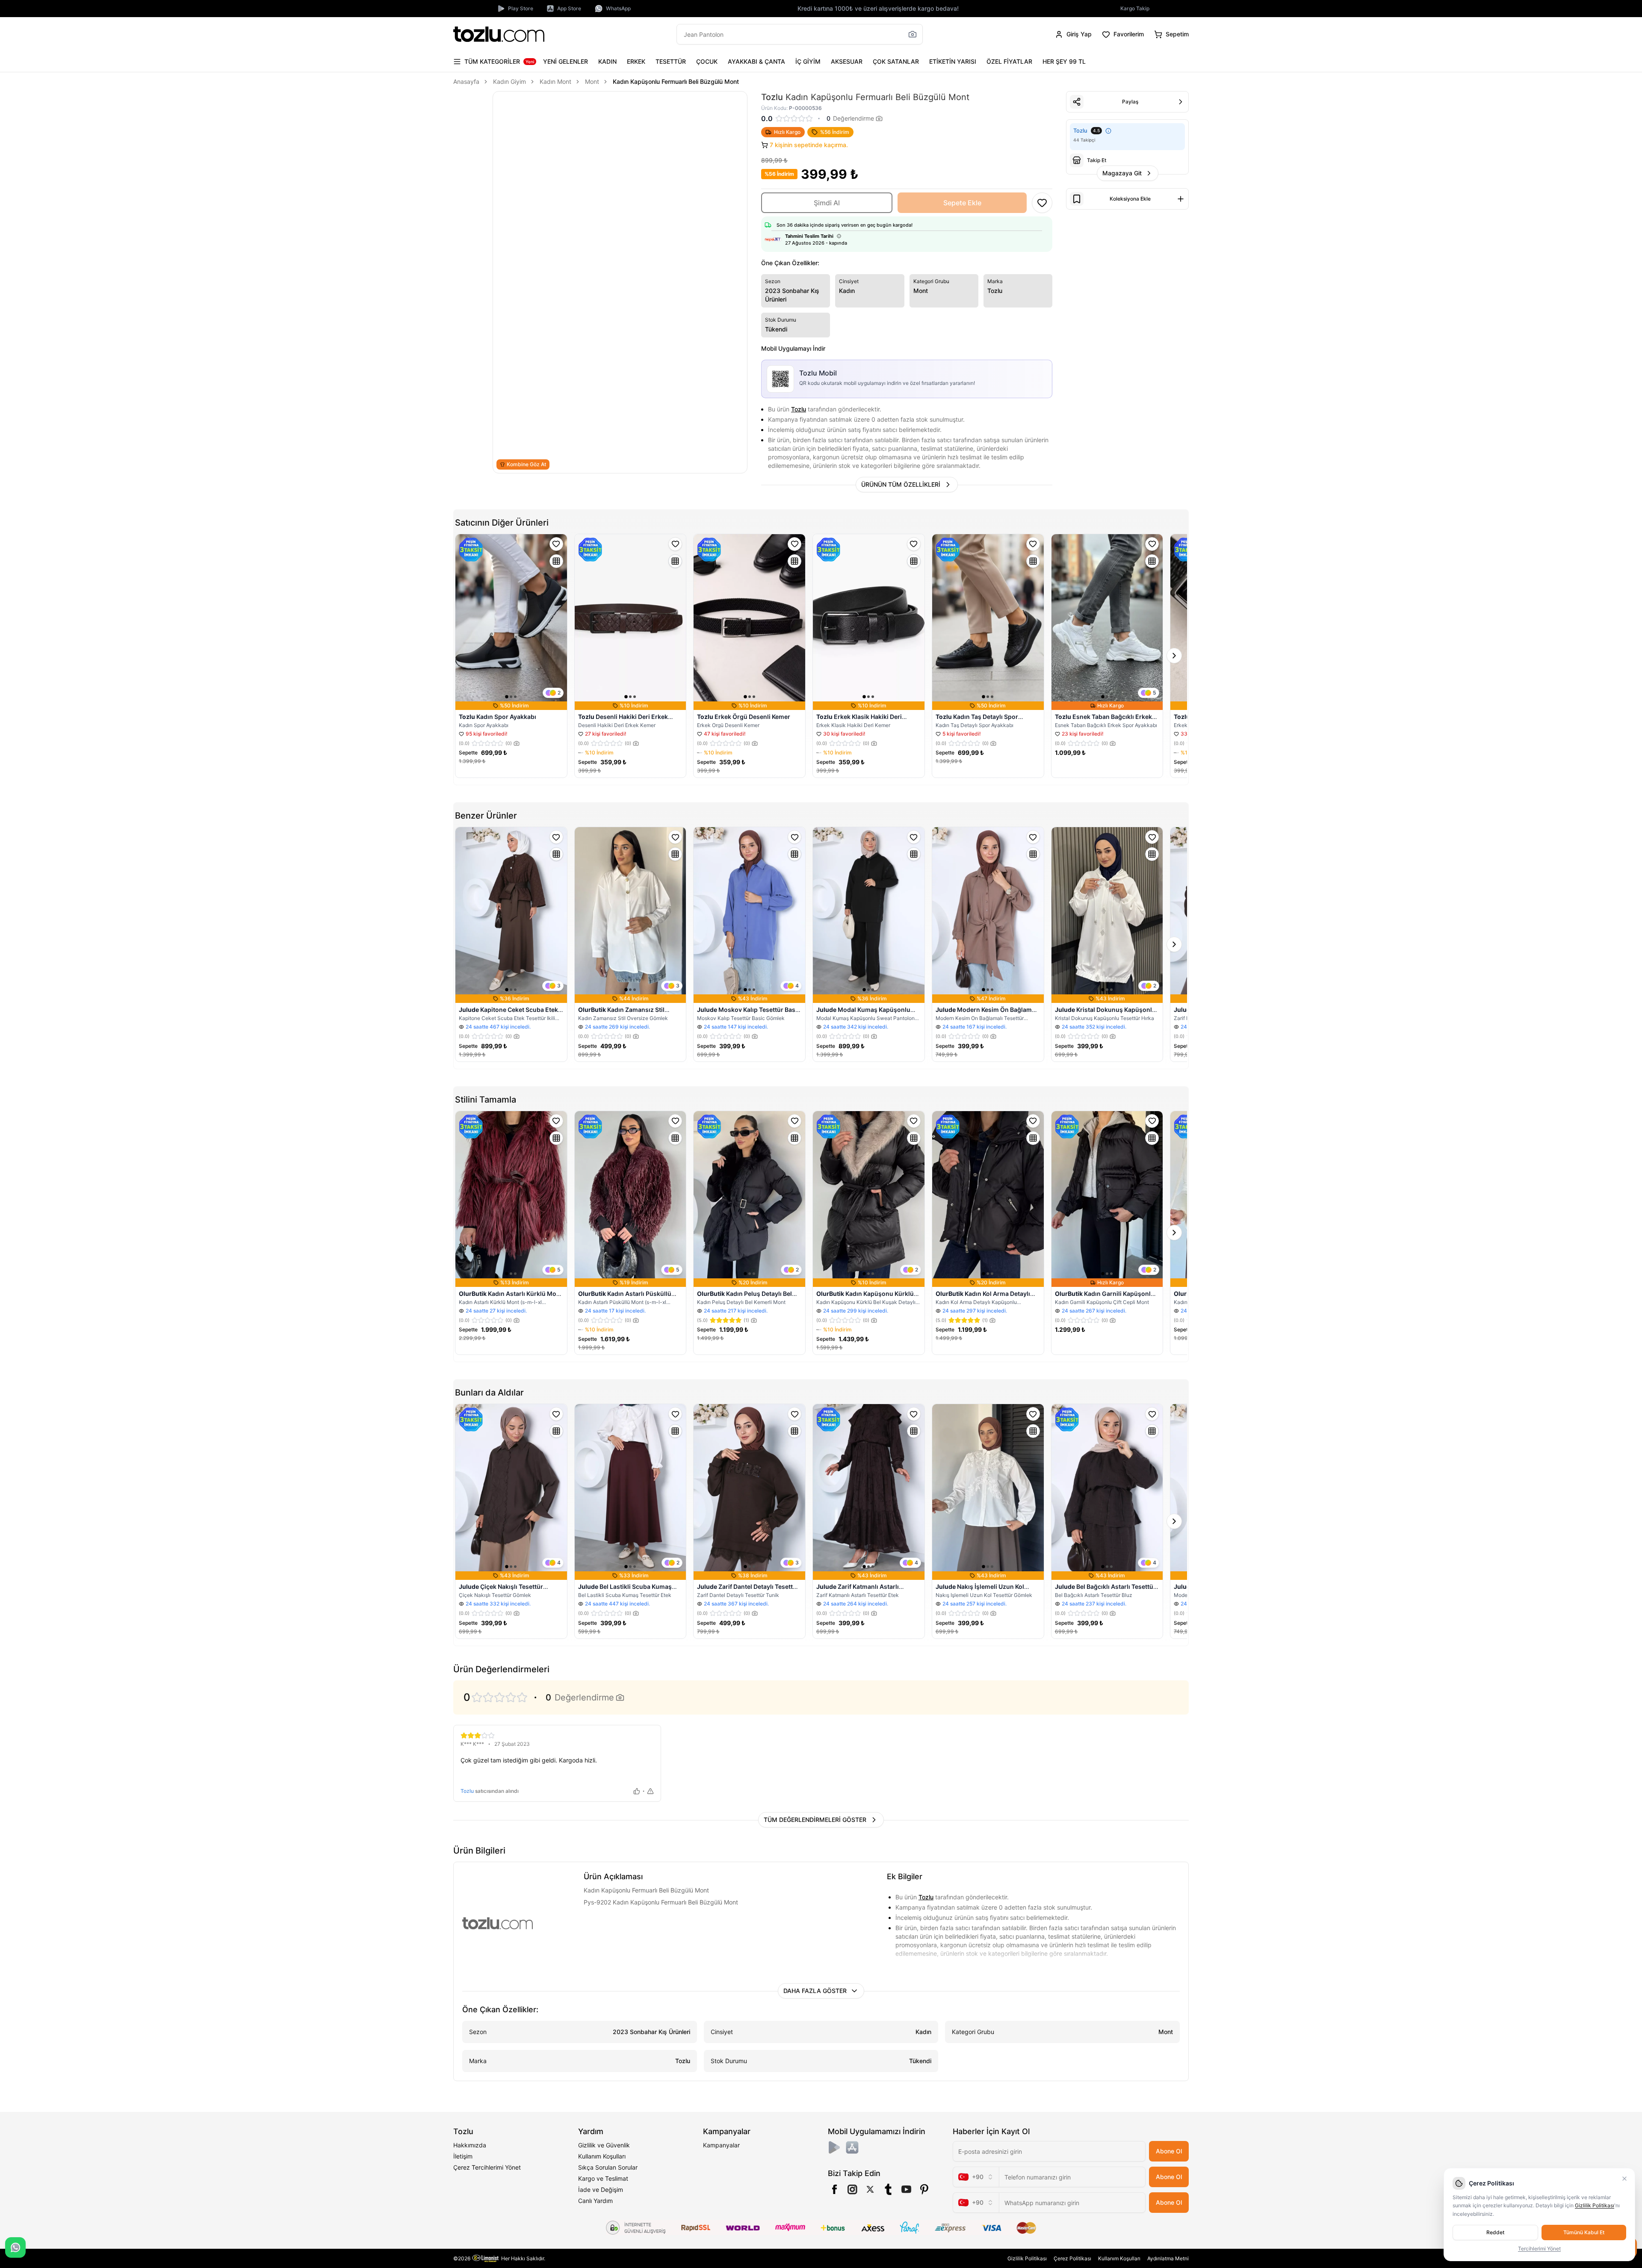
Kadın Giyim (509, 81)
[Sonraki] (1174, 656)
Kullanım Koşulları (602, 2156)
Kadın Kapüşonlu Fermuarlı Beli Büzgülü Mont (676, 81)
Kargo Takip (1135, 8)
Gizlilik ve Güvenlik (604, 2145)
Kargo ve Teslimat (603, 2178)
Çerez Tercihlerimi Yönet (487, 2167)
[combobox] (976, 2177)
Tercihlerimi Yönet (1539, 2249)
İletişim (463, 2156)
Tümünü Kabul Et (1584, 2232)
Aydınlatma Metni (1168, 2258)
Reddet (1495, 2232)
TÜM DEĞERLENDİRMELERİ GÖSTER (815, 1820)
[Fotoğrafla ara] (913, 34)
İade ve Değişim (601, 2190)
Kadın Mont (555, 81)
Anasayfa (466, 81)
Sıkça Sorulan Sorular (608, 2167)
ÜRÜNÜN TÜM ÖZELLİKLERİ (901, 484)
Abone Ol (1169, 2151)
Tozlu (799, 409)
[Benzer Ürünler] (556, 561)
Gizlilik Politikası (1027, 2258)
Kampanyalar (721, 2145)
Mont (592, 81)
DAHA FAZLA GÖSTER (815, 1991)
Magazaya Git (1122, 173)
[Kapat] (1624, 2179)
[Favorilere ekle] (556, 544)
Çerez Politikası (1072, 2258)
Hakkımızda (470, 2145)
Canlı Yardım (595, 2201)
